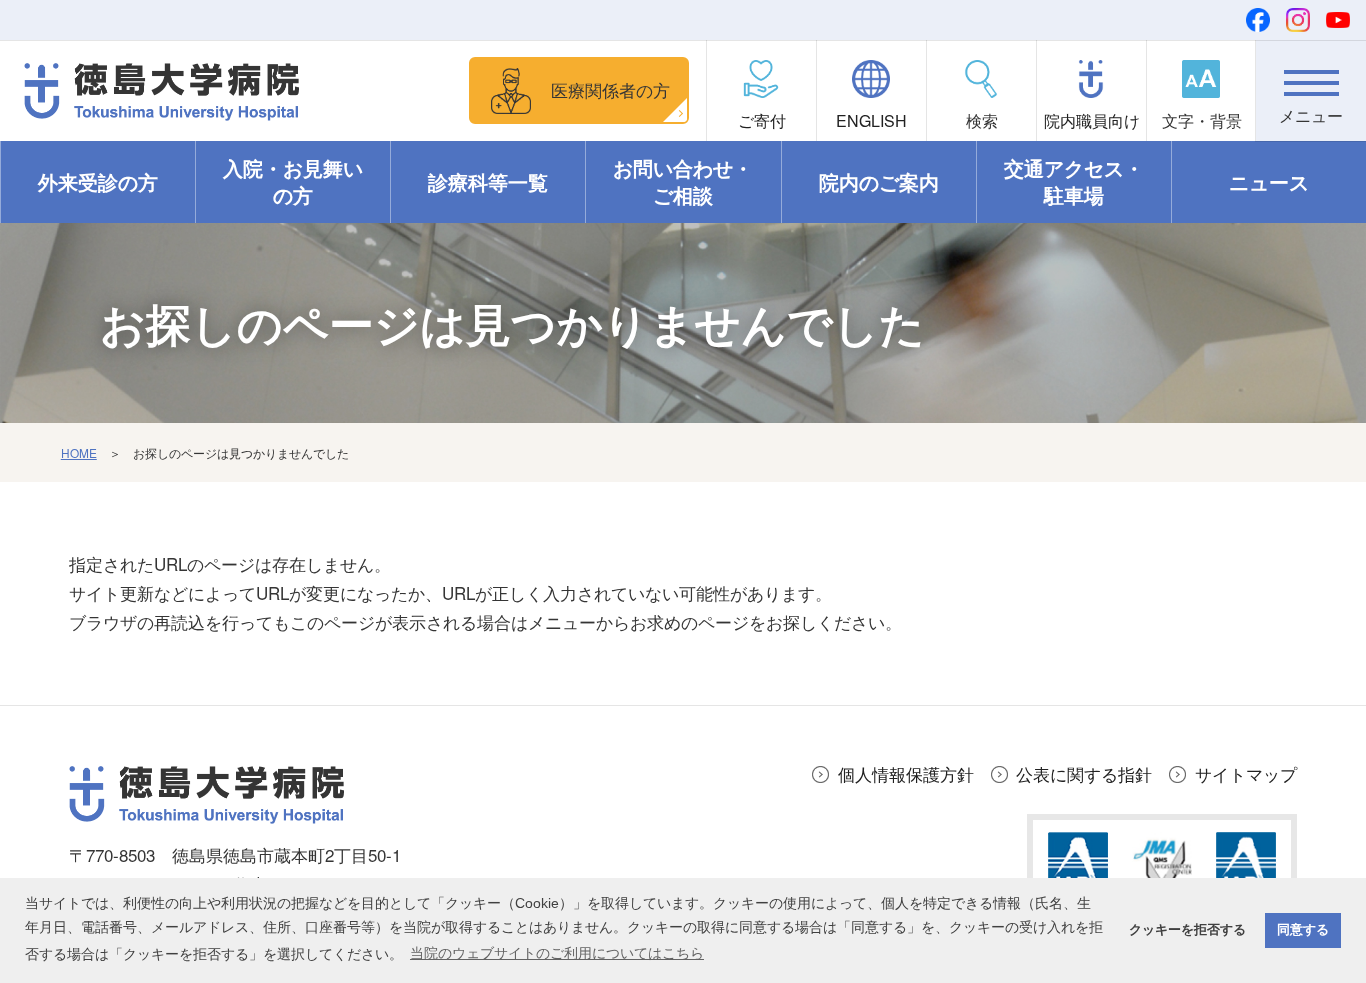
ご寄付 (762, 120)
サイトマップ (1246, 773)
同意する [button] (1303, 930)
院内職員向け (1092, 120)
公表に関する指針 (1084, 773)
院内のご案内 (879, 182)
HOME (79, 452)
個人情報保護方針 (906, 773)
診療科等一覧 (488, 182)
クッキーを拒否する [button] (1187, 930)
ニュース (1269, 182)
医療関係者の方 (610, 89)
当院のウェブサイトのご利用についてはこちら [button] (557, 953)
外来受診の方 (98, 182)
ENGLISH (871, 120)
